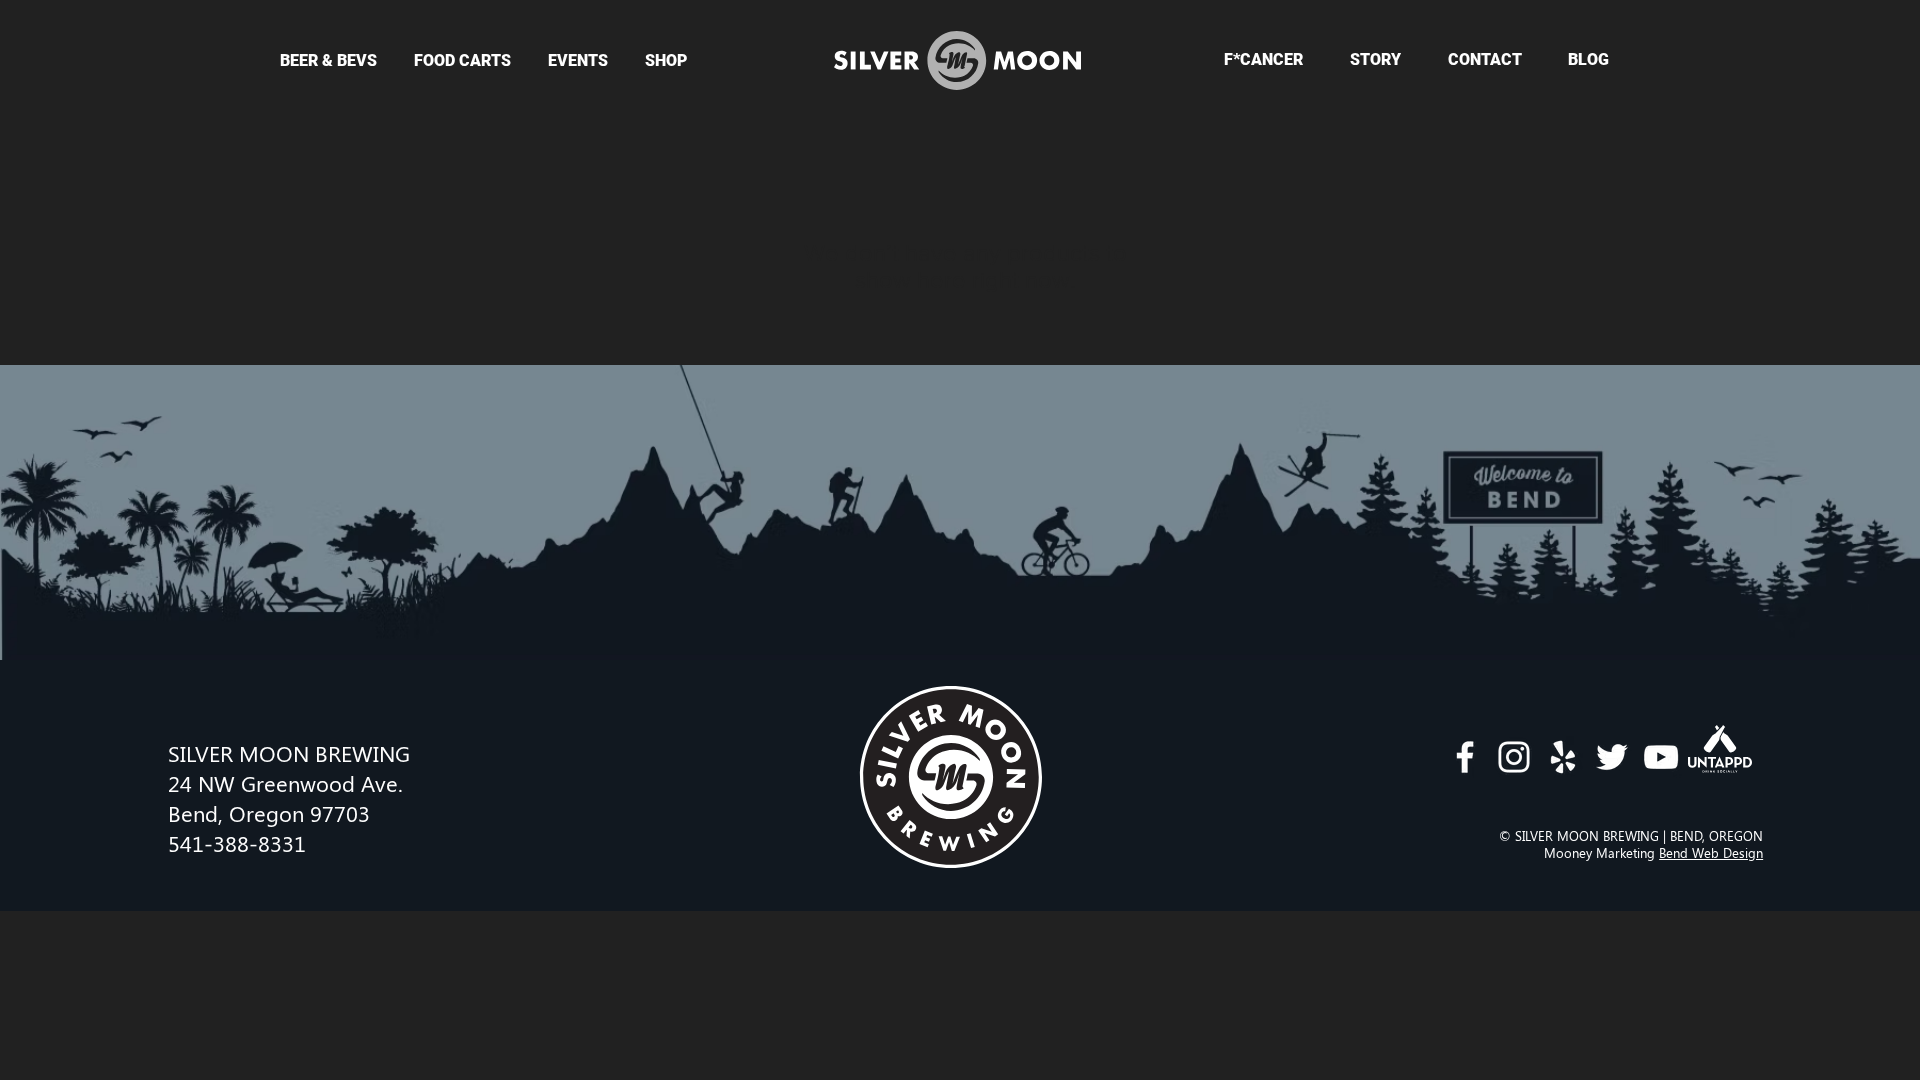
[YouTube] (1661, 757)
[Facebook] (1465, 757)
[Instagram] (1514, 757)
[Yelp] (1563, 757)
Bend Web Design (1711, 852)
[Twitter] (1612, 757)
